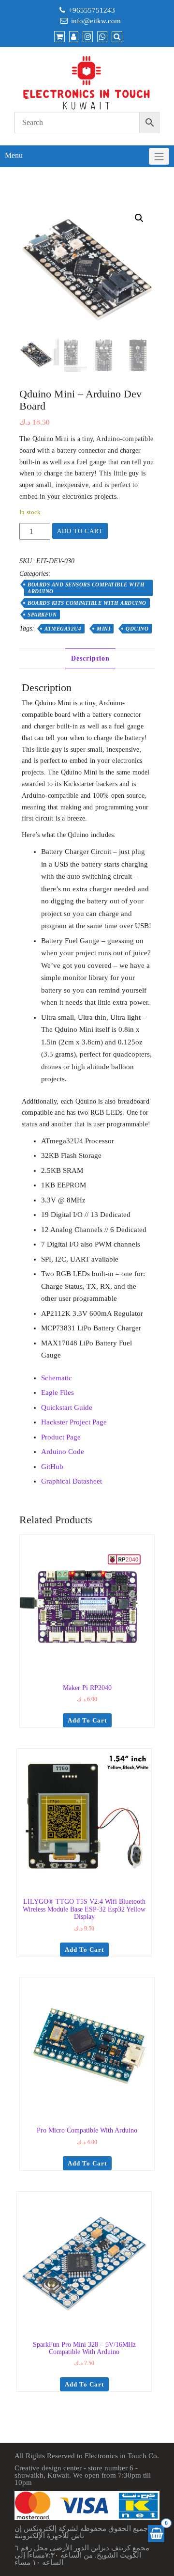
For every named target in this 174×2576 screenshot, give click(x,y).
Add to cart (80, 531)
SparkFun (42, 615)
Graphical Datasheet (72, 1481)
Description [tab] (90, 658)
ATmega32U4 (63, 629)
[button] (139, 218)
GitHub (52, 1467)
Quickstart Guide (67, 1407)
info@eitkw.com (96, 21)
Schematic (57, 1378)
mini (103, 629)
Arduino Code (63, 1452)
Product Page (61, 1437)
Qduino (137, 629)
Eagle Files (58, 1392)
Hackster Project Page (74, 1422)
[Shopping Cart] (156, 2534)
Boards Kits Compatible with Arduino (87, 603)
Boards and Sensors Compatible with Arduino (86, 588)
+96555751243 (92, 10)
